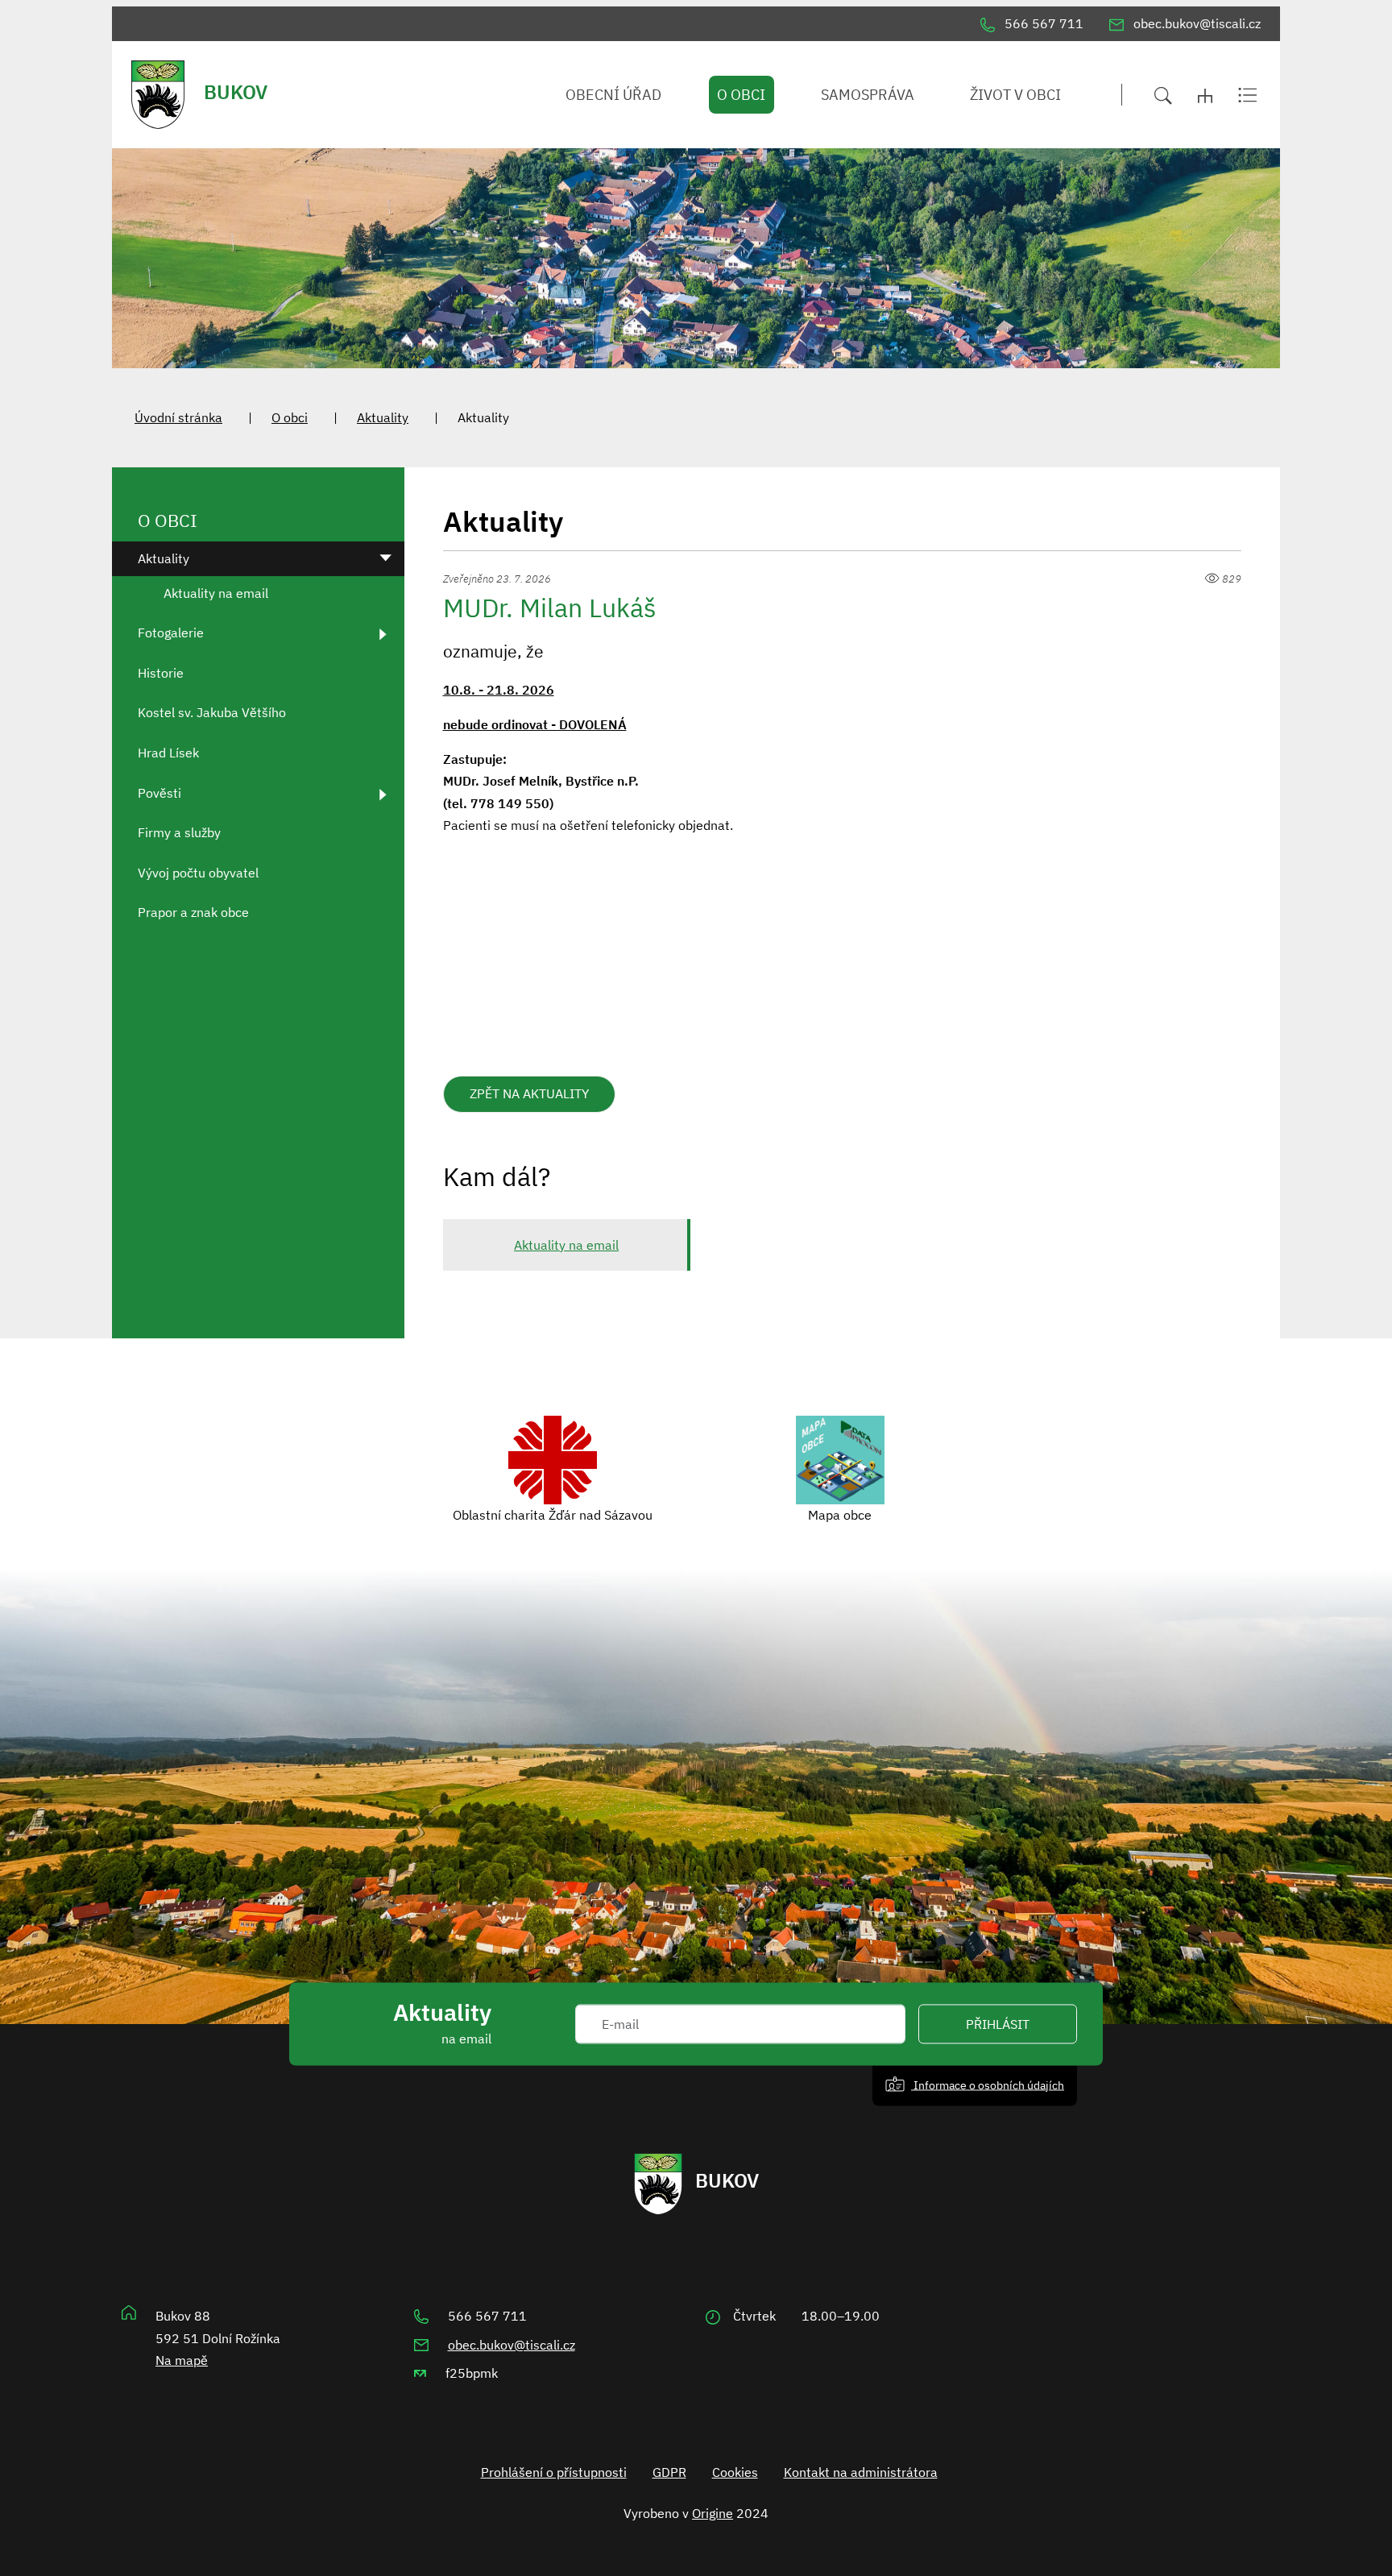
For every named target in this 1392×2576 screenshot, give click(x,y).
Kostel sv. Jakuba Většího (212, 712)
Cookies (735, 2472)
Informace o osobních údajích (988, 2085)
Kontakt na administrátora (861, 2472)
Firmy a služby (179, 832)
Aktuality (383, 417)
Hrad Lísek (168, 753)
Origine (713, 2513)
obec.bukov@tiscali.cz (512, 2345)
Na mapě (182, 2360)
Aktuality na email (566, 1245)
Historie (161, 673)
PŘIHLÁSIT (998, 2024)
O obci (290, 417)
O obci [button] (741, 95)
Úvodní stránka (178, 417)
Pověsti (159, 793)
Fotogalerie (171, 633)
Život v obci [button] (1015, 95)
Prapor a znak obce (193, 912)
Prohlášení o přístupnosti (554, 2472)
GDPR (669, 2472)
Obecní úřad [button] (613, 95)
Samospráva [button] (868, 95)
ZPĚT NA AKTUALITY (529, 1093)
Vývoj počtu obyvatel (198, 873)
